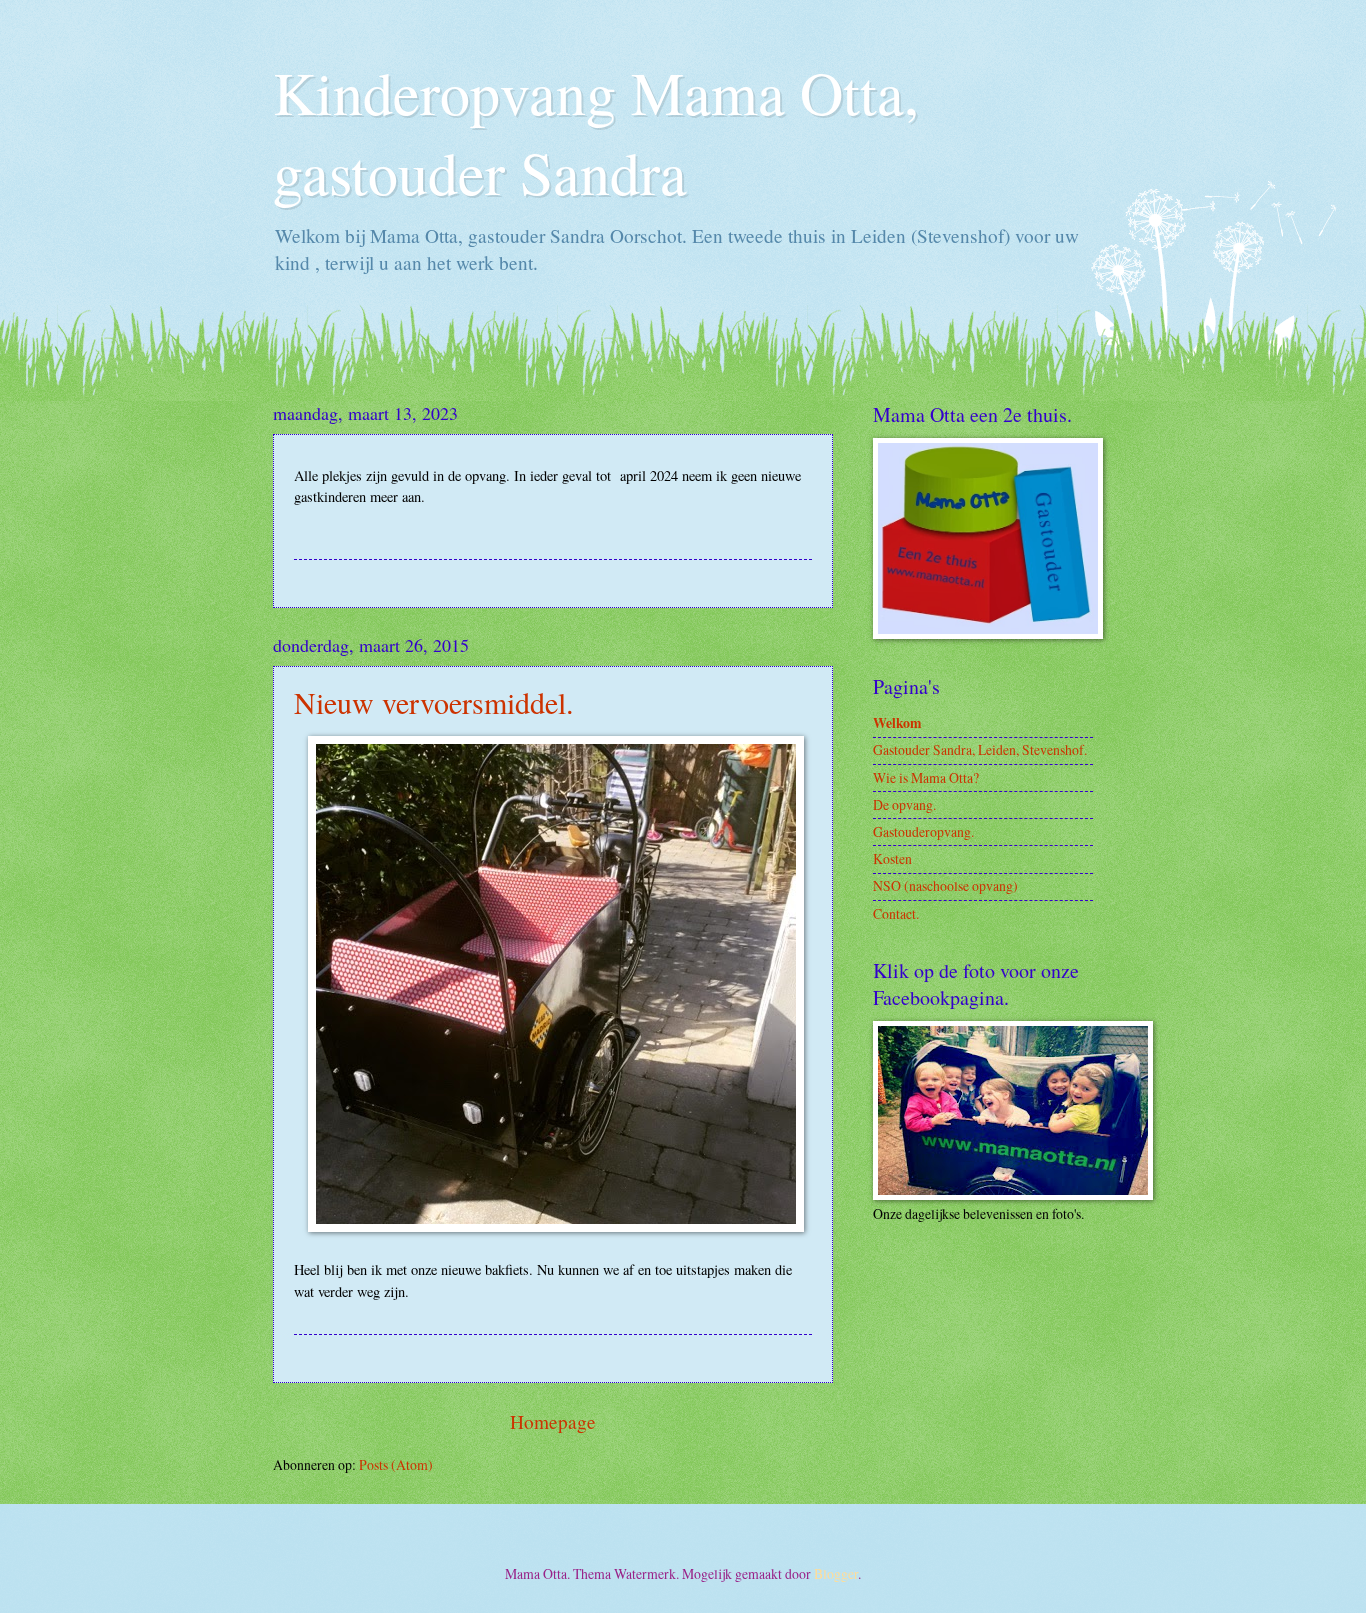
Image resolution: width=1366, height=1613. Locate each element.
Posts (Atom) (396, 1464)
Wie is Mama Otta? (926, 777)
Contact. (896, 913)
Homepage (553, 1421)
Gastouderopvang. (923, 831)
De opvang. (904, 804)
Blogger (836, 1573)
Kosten (892, 858)
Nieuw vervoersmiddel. (434, 702)
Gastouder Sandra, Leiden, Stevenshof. (980, 749)
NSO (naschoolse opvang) (945, 885)
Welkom (897, 723)
